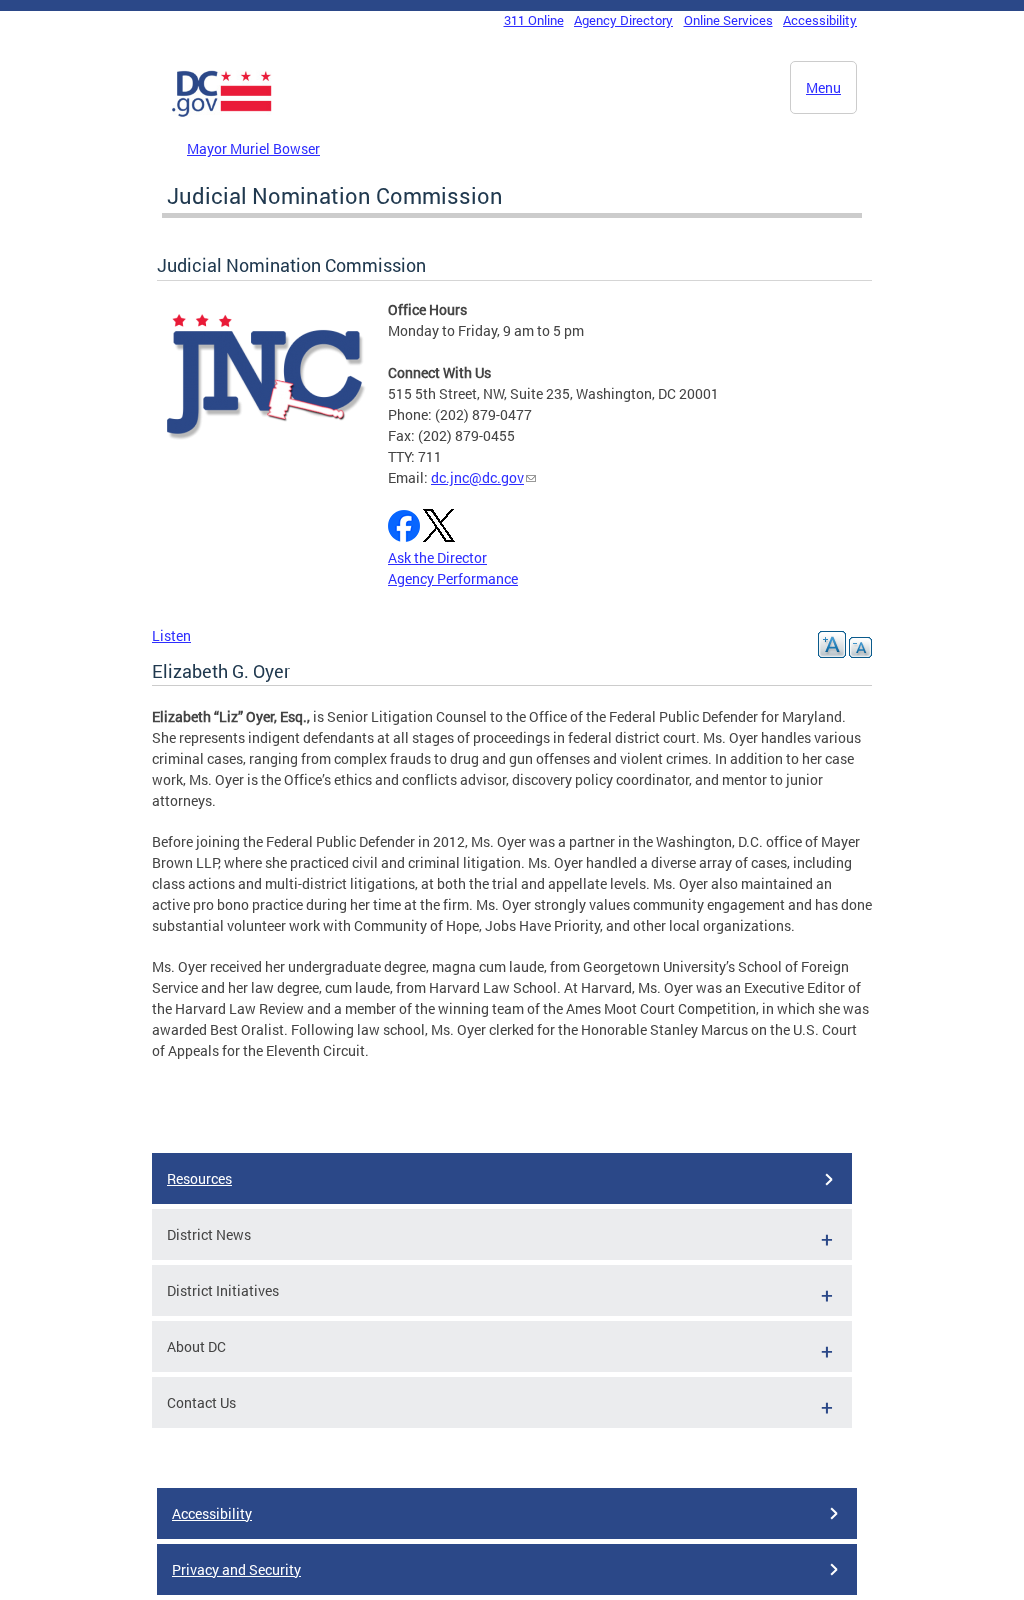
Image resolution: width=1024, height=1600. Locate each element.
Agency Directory (623, 20)
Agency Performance (453, 578)
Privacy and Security (236, 1569)
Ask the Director (437, 557)
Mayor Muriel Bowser (253, 148)
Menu (823, 87)
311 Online (534, 20)
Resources (199, 1178)
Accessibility (820, 20)
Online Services (728, 20)
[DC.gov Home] (222, 113)
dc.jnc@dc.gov (477, 477)
